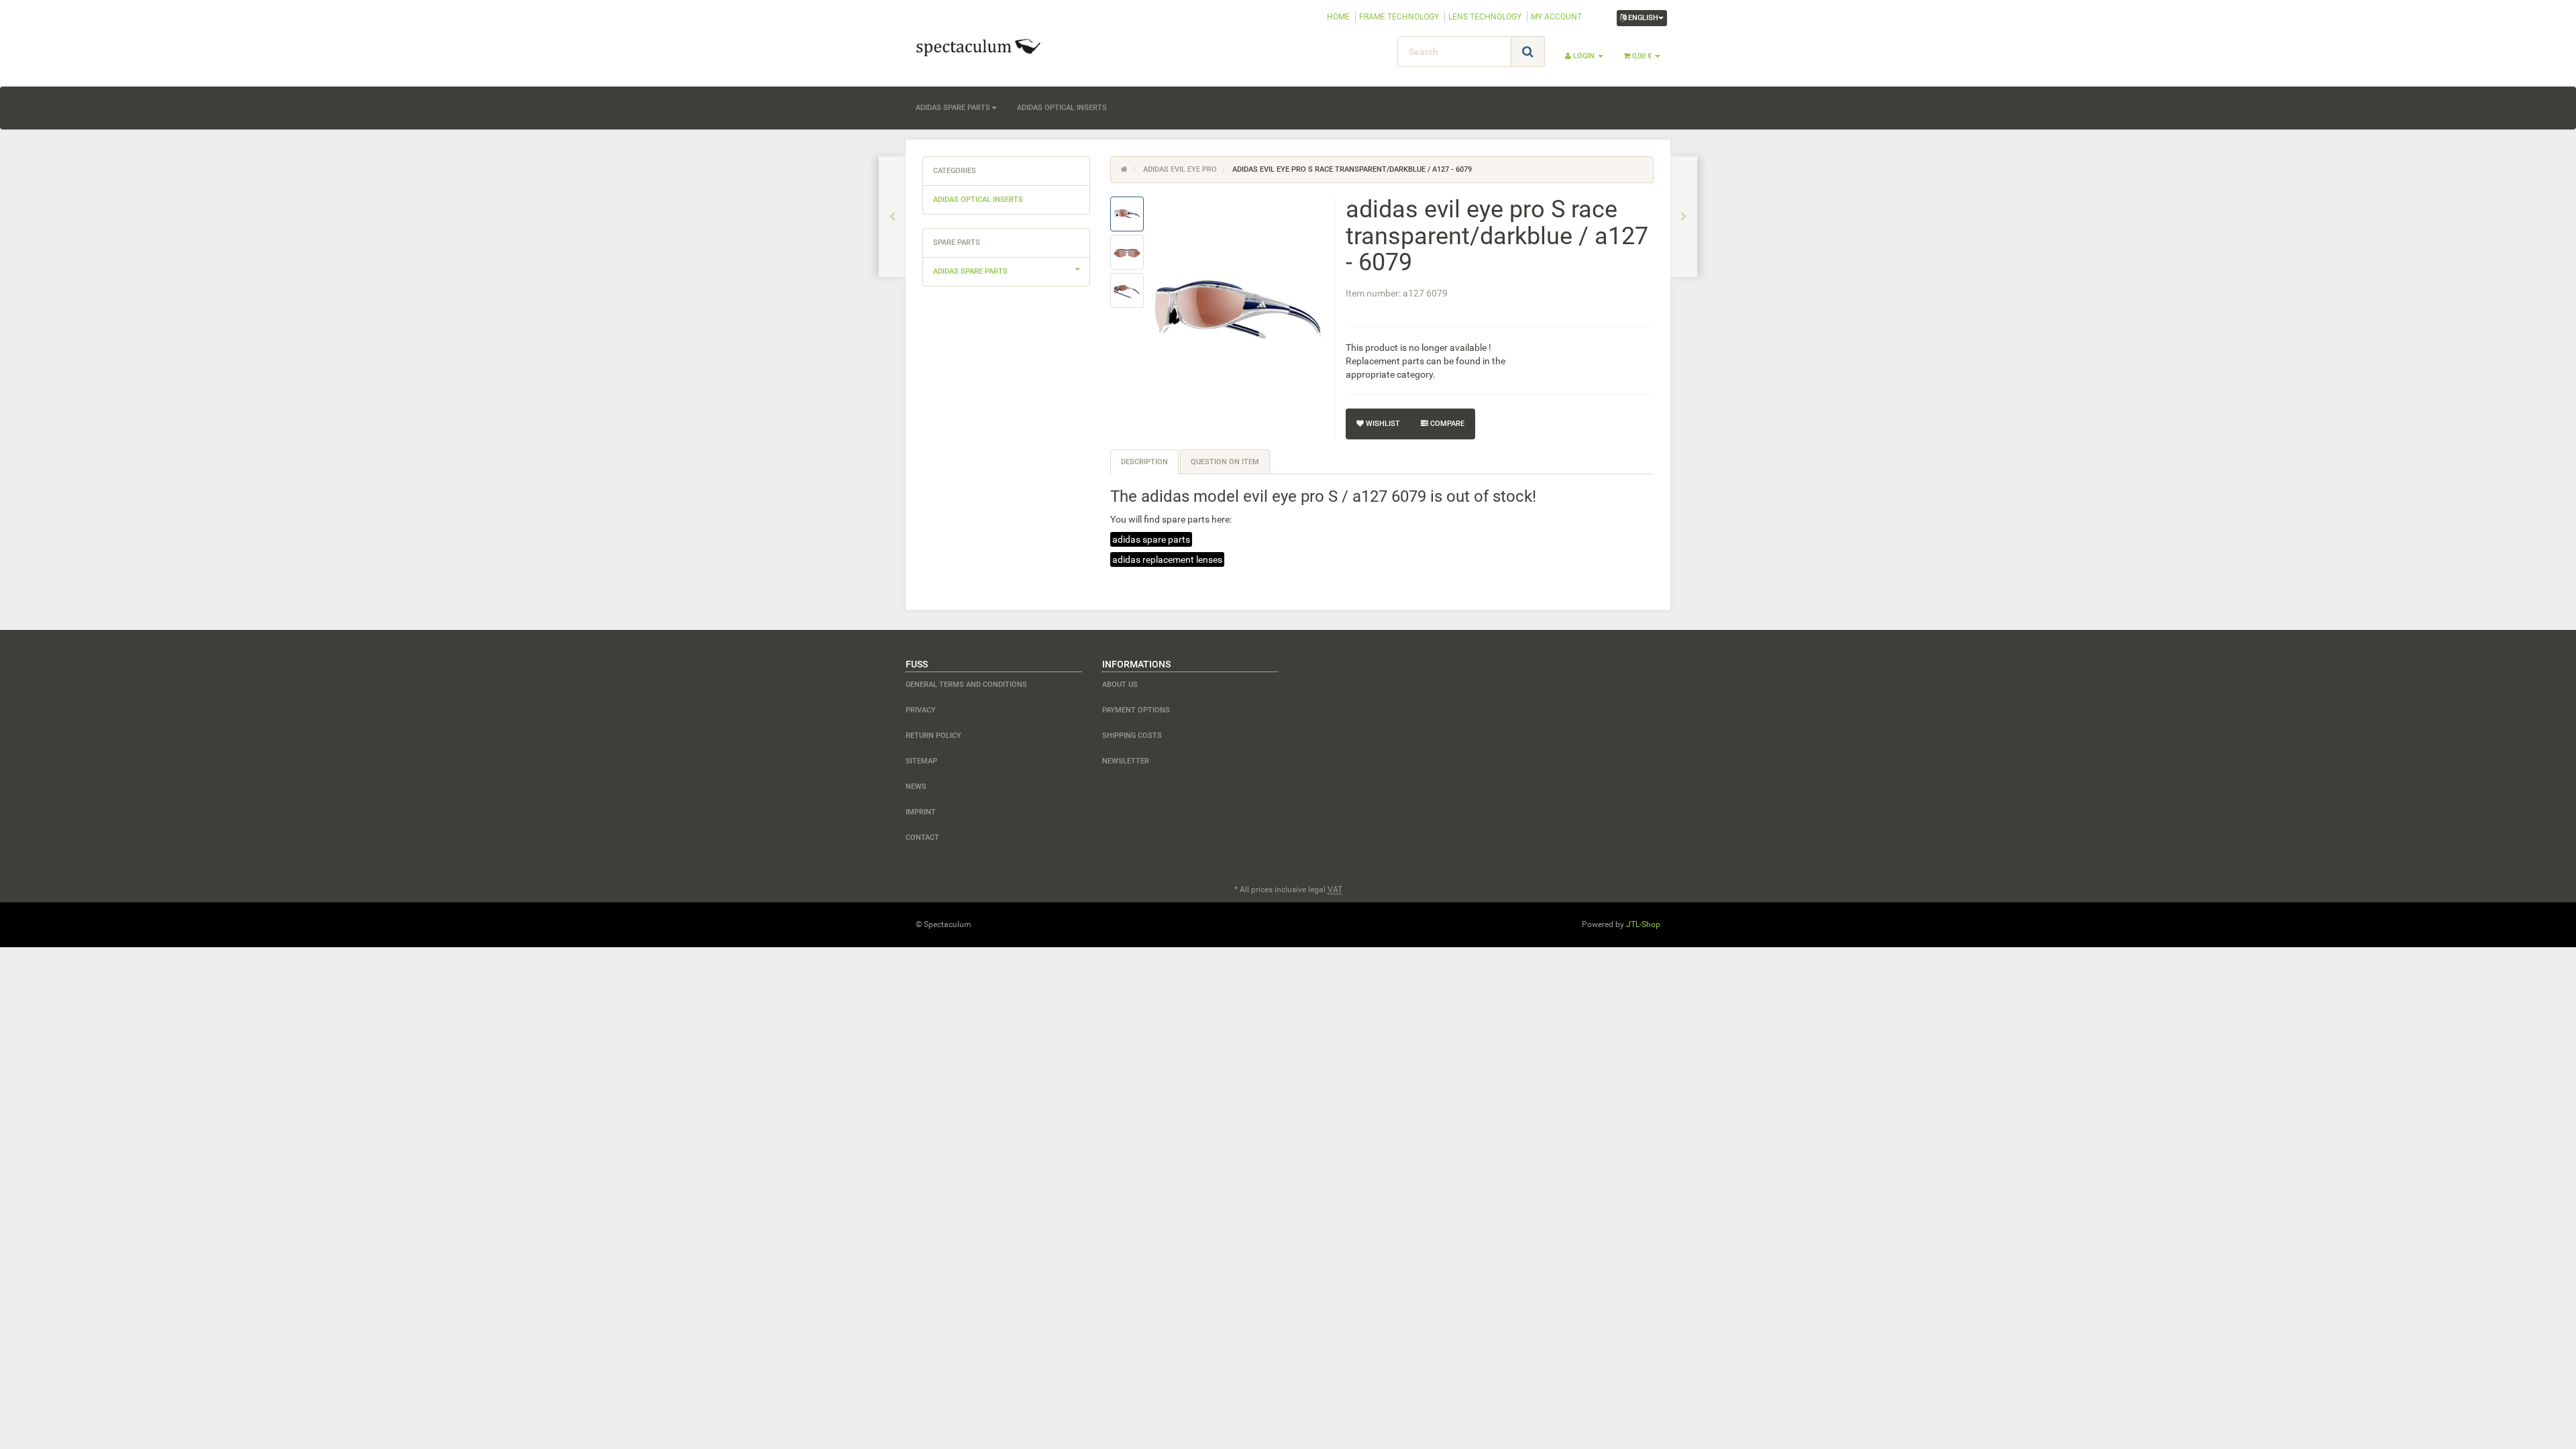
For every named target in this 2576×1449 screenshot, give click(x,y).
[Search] (1528, 52)
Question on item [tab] (1225, 462)
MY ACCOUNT (1556, 17)
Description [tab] (1144, 462)
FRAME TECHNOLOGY (1399, 17)
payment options (1136, 710)
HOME (1338, 17)
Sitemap (921, 761)
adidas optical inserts (1062, 108)
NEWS (916, 787)
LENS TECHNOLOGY (1485, 17)
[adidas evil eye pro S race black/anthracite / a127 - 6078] (892, 217)
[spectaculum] (1026, 46)
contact (922, 838)
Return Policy (933, 736)
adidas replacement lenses (1167, 559)
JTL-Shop (1643, 924)
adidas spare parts (953, 108)
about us (1120, 685)
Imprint (921, 812)
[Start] (1124, 169)
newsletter (1126, 761)
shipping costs (1132, 736)
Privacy (921, 710)
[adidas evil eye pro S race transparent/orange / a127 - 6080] (1684, 217)
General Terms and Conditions (966, 685)
